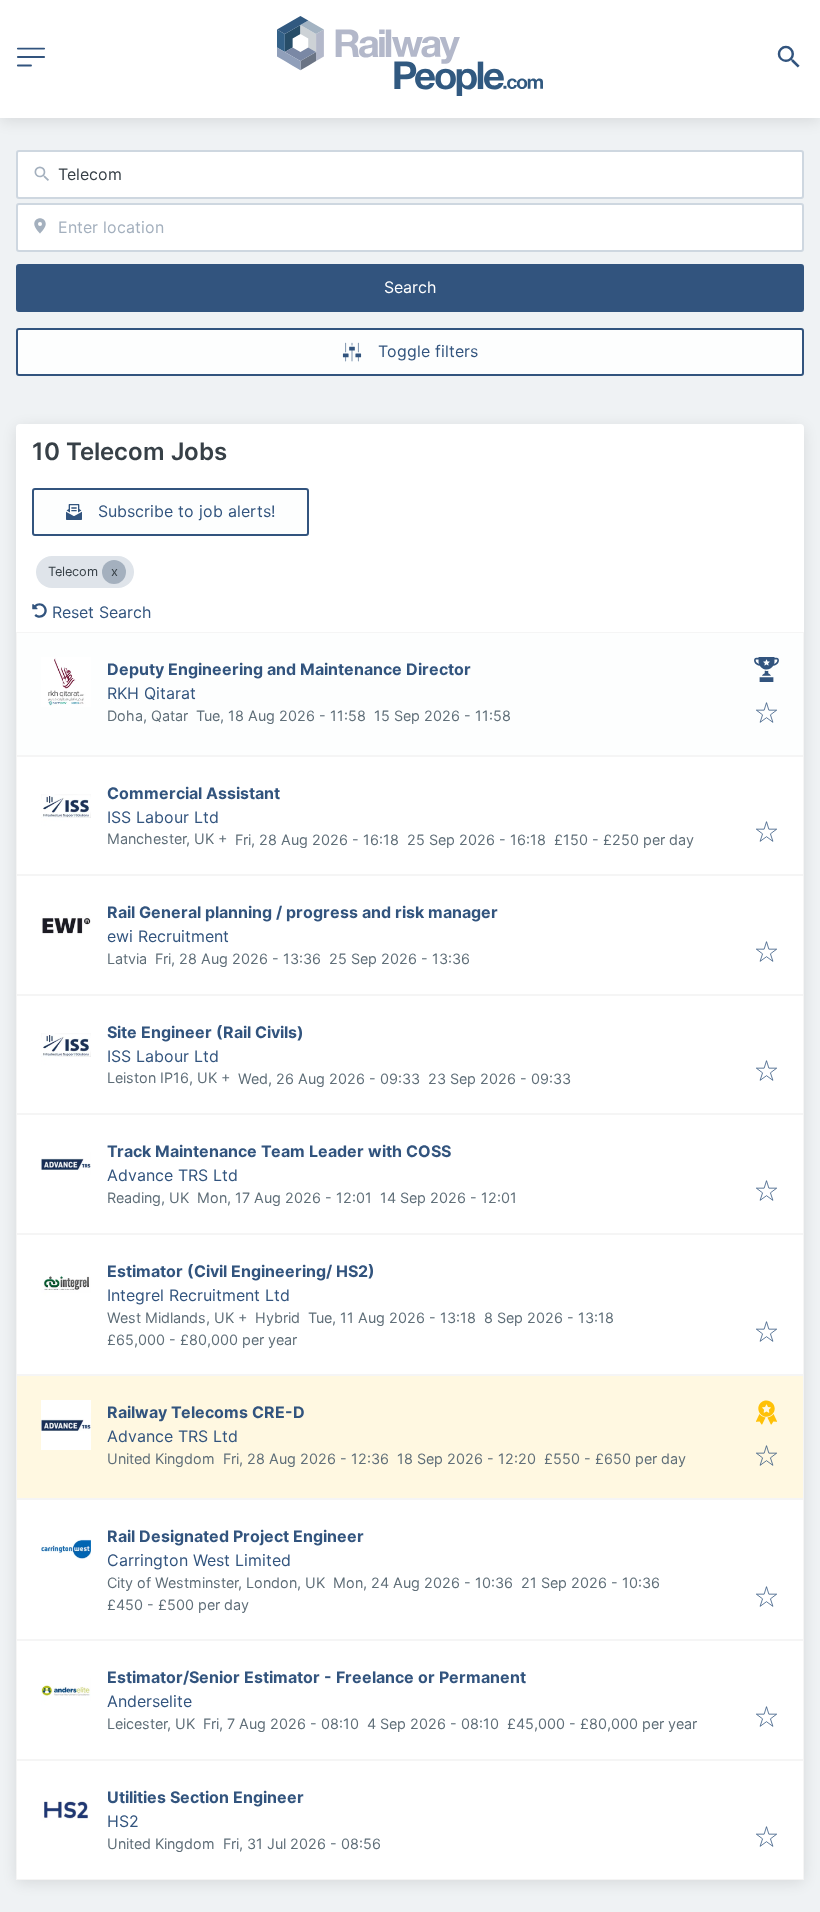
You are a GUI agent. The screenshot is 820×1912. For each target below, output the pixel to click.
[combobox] (410, 174)
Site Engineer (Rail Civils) (205, 1032)
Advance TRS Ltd (172, 1175)
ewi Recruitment (168, 936)
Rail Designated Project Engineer (235, 1536)
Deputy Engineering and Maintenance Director (289, 669)
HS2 (123, 1821)
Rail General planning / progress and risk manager (302, 912)
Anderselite (149, 1701)
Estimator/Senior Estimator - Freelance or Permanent (316, 1677)
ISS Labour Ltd (163, 817)
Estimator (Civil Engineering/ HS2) (241, 1271)
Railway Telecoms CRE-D (206, 1412)
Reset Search (101, 612)
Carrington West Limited (199, 1560)
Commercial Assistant (193, 793)
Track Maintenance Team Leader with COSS (279, 1151)
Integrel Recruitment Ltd (198, 1295)
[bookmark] (766, 714)
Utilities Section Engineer (205, 1797)
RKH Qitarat (151, 693)
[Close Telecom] (114, 572)
